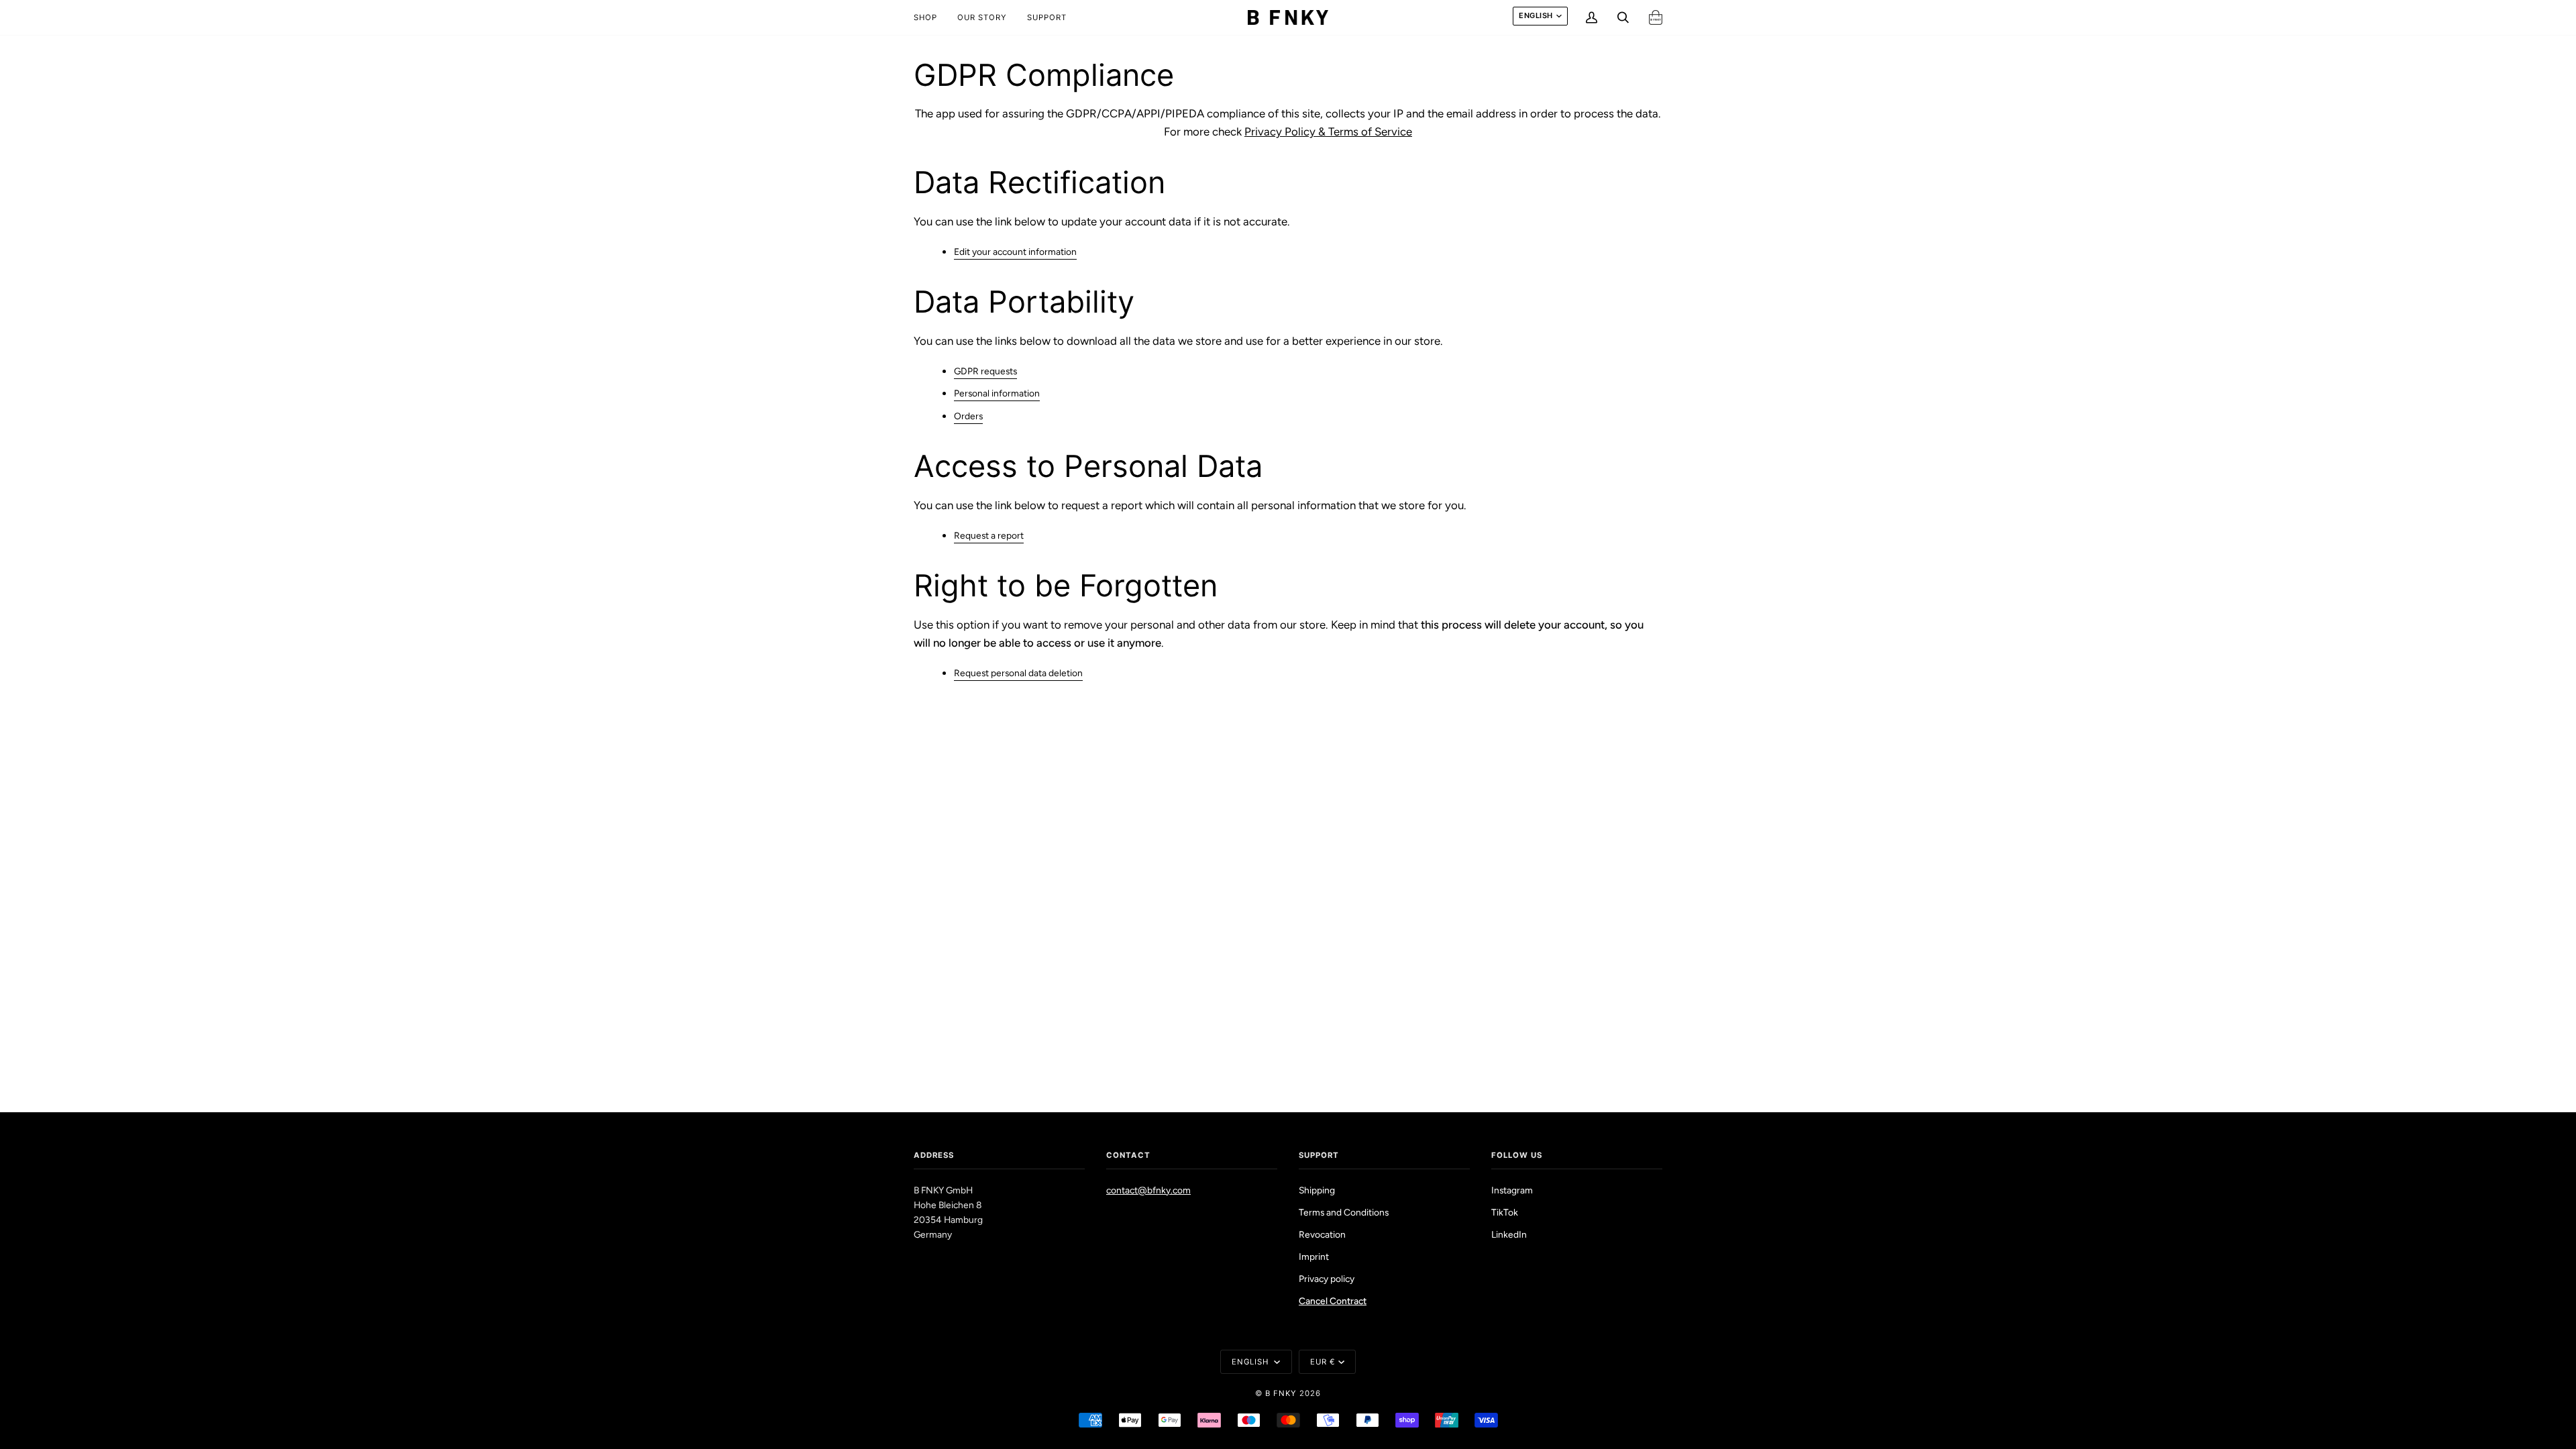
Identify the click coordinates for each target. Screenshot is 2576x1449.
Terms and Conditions (1344, 1212)
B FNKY (1281, 1393)
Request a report (989, 535)
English (1536, 15)
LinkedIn (1509, 1234)
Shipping (1317, 1190)
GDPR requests (985, 371)
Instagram (1512, 1190)
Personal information (997, 394)
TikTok (1505, 1212)
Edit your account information (1015, 252)
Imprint (1314, 1256)
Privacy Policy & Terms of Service (1328, 131)
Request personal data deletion (1018, 673)
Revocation (1322, 1234)
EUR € (1323, 1362)
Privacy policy (1327, 1279)
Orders (968, 416)
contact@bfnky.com (1148, 1190)
